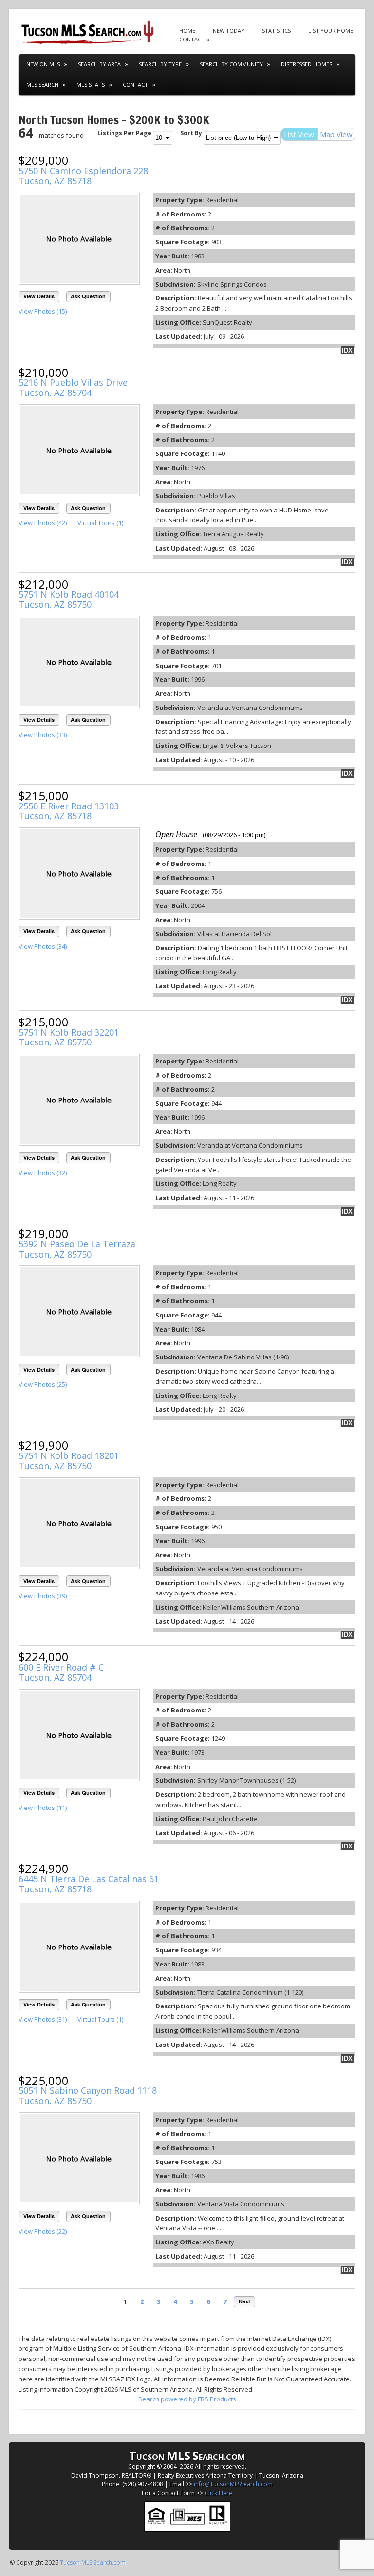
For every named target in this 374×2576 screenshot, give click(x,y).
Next (244, 2301)
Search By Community (231, 64)
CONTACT (192, 39)
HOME (187, 30)
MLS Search (42, 85)
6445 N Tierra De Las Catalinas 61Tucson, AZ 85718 (89, 1884)
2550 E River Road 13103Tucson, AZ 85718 (69, 811)
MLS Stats (91, 85)
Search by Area (99, 64)
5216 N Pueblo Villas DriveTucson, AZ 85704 (73, 387)
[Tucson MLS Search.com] (87, 31)
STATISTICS (276, 30)
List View (299, 134)
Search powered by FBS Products (187, 2399)
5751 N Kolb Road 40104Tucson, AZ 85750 (69, 600)
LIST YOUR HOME (331, 30)
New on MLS (43, 64)
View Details (39, 296)
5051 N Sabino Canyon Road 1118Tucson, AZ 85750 (88, 2095)
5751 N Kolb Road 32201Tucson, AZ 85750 (69, 1037)
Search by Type (160, 64)
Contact (135, 85)
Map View (336, 134)
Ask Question (88, 296)
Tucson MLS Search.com (93, 2563)
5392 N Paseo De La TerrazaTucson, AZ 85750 (77, 1249)
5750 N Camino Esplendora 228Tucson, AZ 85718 (83, 176)
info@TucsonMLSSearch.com (233, 2484)
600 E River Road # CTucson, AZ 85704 (61, 1672)
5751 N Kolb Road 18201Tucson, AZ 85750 (69, 1461)
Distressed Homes (307, 64)
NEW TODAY (229, 30)
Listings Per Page (124, 133)
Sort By (191, 133)
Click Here (218, 2493)
